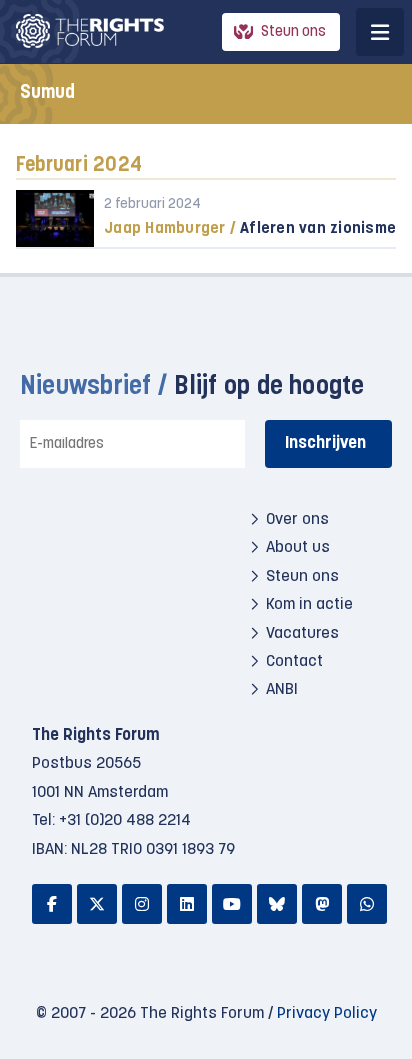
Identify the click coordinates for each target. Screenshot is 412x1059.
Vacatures (302, 634)
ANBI (282, 690)
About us (298, 548)
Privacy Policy (327, 1014)
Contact (294, 662)
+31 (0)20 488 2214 (125, 821)
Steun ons (293, 32)
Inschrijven (325, 443)
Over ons (297, 520)
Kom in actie (309, 605)
